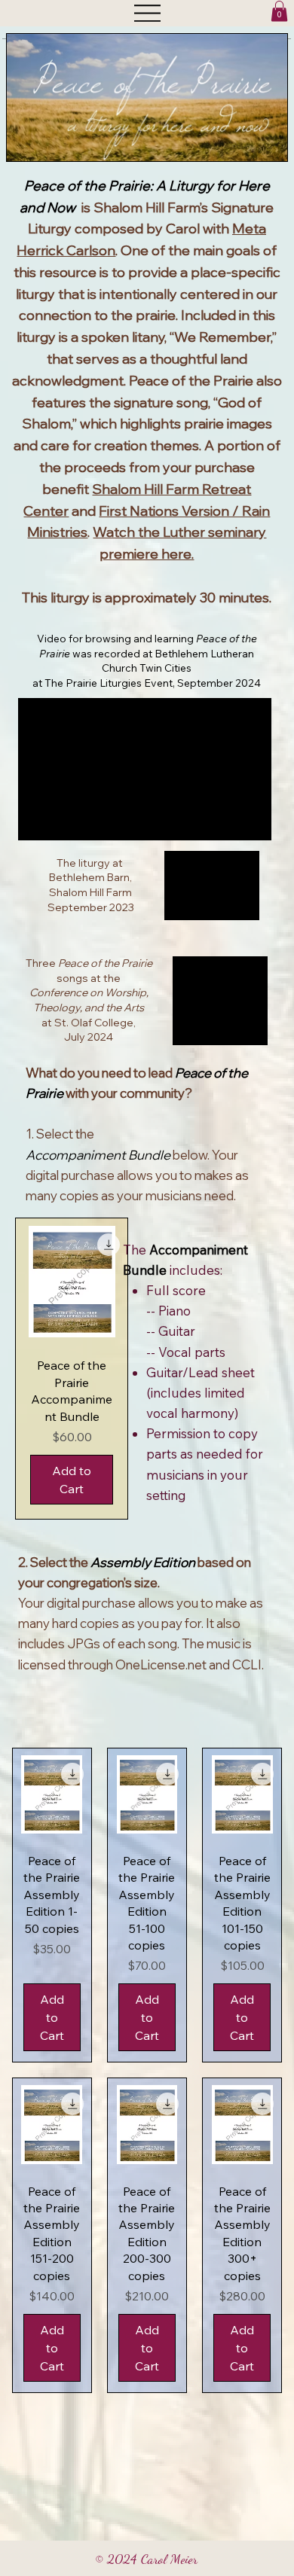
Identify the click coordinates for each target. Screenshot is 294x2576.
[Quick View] (72, 1282)
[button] (279, 11)
